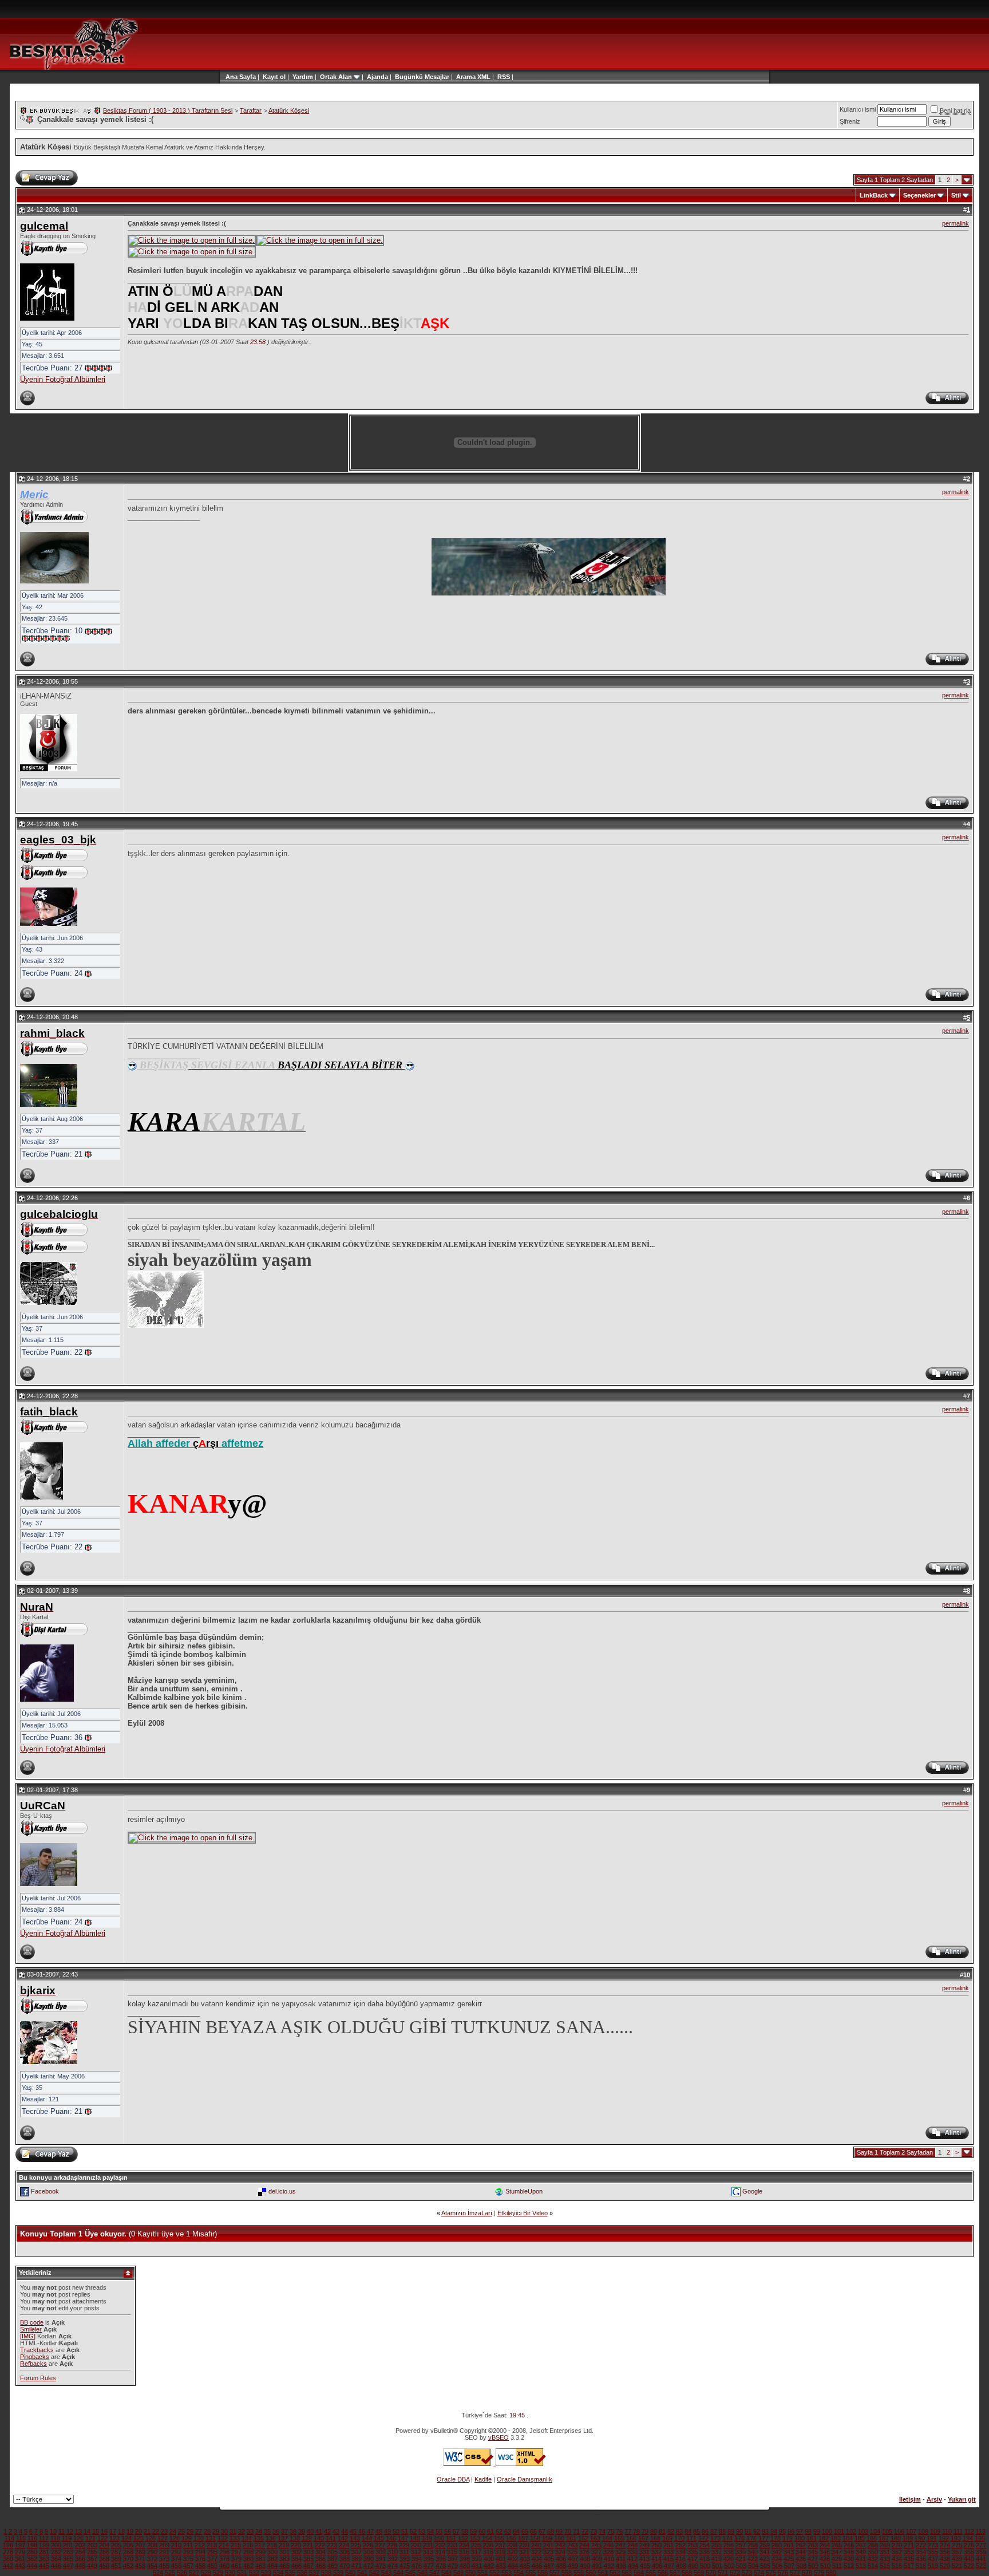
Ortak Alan (336, 77)
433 (885, 2559)
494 (633, 2566)
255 (717, 2545)
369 (116, 2559)
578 (807, 2573)
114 (9, 2538)
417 (693, 2559)
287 (116, 2552)
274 (945, 2545)
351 (885, 2552)
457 (188, 2566)
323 (548, 2552)
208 (152, 2545)
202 (80, 2545)
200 (56, 2545)
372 (152, 2559)
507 (789, 2566)
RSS (504, 77)
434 (897, 2559)
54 (430, 2531)
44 (345, 2531)
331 (644, 2552)
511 (837, 2566)
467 (308, 2566)
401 (501, 2559)
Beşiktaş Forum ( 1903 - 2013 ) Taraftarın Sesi (168, 111)
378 (224, 2559)
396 (441, 2559)
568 (687, 2573)
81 (662, 2531)
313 (428, 2552)
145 (379, 2538)
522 (969, 2566)
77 (628, 2531)
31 (233, 2531)
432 (873, 2559)
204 (104, 2545)
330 (632, 2552)
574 (759, 2573)
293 (188, 2552)
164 (607, 2538)
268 (873, 2545)
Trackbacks (37, 2350)
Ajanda (377, 77)
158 (535, 2538)
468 (321, 2566)
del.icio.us (282, 2191)
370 (128, 2559)
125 (139, 2538)
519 (933, 2566)
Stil (956, 195)
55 (439, 2531)
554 (519, 2573)
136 (271, 2538)
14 (87, 2531)
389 (357, 2559)
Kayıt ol (274, 77)
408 (585, 2559)
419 (717, 2559)
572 (735, 2573)
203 (92, 2545)
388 (345, 2559)
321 (524, 2552)
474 (393, 2566)
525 (170, 2573)
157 (523, 2538)
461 (236, 2566)
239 (524, 2545)
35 (267, 2531)
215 (236, 2545)
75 (611, 2531)
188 (896, 2538)
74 (602, 2531)
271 (909, 2545)
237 (500, 2545)
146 (391, 2538)
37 (284, 2531)
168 (655, 2538)
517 (909, 2566)
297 (236, 2552)
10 (53, 2531)
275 (957, 2545)
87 (714, 2531)
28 (207, 2531)
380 (248, 2559)
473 (381, 2566)
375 (188, 2559)
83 (679, 2531)
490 (585, 2566)
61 (490, 2531)
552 (494, 2573)
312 (416, 2552)
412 (632, 2559)
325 (572, 2552)
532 (254, 2573)
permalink (956, 223)
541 (362, 2573)
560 (591, 2573)
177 (763, 2538)
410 (609, 2559)
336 (705, 2552)
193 (956, 2538)
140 (319, 2538)
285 (92, 2552)
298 (248, 2552)
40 (310, 2531)
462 (248, 2566)
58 (465, 2531)
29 (216, 2531)
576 (783, 2573)
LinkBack (874, 195)
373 (164, 2559)
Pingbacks (35, 2357)
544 (398, 2573)
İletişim (910, 2499)
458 (200, 2566)
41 (319, 2531)
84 (688, 2531)
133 (235, 2538)
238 (512, 2545)
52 (413, 2531)
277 (981, 2545)
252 (681, 2545)
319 (500, 2552)
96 (791, 2531)
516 (897, 2566)
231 (428, 2545)
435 (909, 2559)
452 (128, 2566)
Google (752, 2191)
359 (981, 2552)
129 (187, 2538)
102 (851, 2531)
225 (356, 2545)
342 (777, 2552)
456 (176, 2566)
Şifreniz (850, 121)
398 (465, 2559)
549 (458, 2573)
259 (765, 2545)
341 (765, 2552)
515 (885, 2566)
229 (404, 2545)
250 (656, 2545)
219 (284, 2545)
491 (597, 2566)
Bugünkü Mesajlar (422, 77)
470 (345, 2566)
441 (981, 2559)
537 (314, 2573)
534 (278, 2573)
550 (470, 2573)
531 (242, 2573)
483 (501, 2566)
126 (151, 2538)
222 (320, 2545)
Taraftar (251, 111)
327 (596, 2552)
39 (302, 2531)
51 (405, 2531)
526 (182, 2573)
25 (181, 2531)
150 (439, 2538)
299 (260, 2552)
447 (68, 2566)
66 (533, 2531)
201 (68, 2545)
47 (370, 2531)
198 (32, 2545)
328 (608, 2552)
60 (482, 2531)
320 (512, 2552)
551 (482, 2573)
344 (801, 2552)
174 (727, 2538)
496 (657, 2566)
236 (488, 2545)
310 (393, 2552)
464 (272, 2566)
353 (909, 2552)
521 (957, 2566)
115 (21, 2538)
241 (548, 2545)
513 (861, 2566)
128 (175, 2538)
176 (751, 2538)
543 (386, 2573)
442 (8, 2566)
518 (921, 2566)
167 (643, 2538)
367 (92, 2559)
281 (44, 2552)
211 (188, 2545)
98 (808, 2531)
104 (875, 2531)
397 (453, 2559)
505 (765, 2566)
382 (272, 2559)
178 (776, 2538)
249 (644, 2545)
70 (568, 2531)
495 (645, 2566)
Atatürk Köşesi (289, 111)
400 (489, 2559)
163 (595, 2538)
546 (422, 2573)
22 (156, 2531)
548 (446, 2573)
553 (507, 2573)
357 (957, 2552)
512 (849, 2566)
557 (555, 2573)
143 (355, 2538)
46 (362, 2531)
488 (561, 2566)
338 (729, 2552)
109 (935, 2531)
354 (921, 2552)
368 (104, 2559)
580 (831, 2573)
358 (969, 2552)
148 (415, 2538)
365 (68, 2559)
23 (164, 2531)
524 (158, 2573)
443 (20, 2566)
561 (603, 2573)
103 (863, 2531)
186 (872, 2538)
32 (242, 2531)
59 (473, 2531)
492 (609, 2566)
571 (723, 2573)
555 (531, 2573)
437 (933, 2559)
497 (669, 2566)
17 (113, 2531)
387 (333, 2559)
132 (223, 2538)
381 (260, 2559)
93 (765, 2531)
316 (464, 2552)
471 (357, 2566)
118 (55, 2538)
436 (921, 2559)
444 (32, 2566)
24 (173, 2531)
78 (636, 2531)
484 (513, 2566)
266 (849, 2545)
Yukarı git (962, 2499)
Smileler (31, 2329)
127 (163, 2538)
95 (782, 2531)
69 (559, 2531)
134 (247, 2538)
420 (729, 2559)
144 (367, 2538)
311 (404, 2552)
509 (813, 2566)
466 (296, 2566)
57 (456, 2531)
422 (753, 2559)
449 (92, 2566)
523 (981, 2566)
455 (164, 2566)
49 (387, 2531)
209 (164, 2545)
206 (128, 2545)
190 (920, 2538)
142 (343, 2538)
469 (333, 2566)
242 (560, 2545)
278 (8, 2552)
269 (885, 2545)
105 (887, 2531)
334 (681, 2552)
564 (639, 2573)
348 (849, 2552)
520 (945, 2566)
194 (968, 2538)
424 (777, 2559)
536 (302, 2573)
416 (681, 2559)
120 (78, 2538)
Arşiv (934, 2499)
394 (417, 2559)
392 (393, 2559)
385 (308, 2559)
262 (801, 2545)
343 (789, 2552)
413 (644, 2559)
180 (800, 2538)
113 (981, 2531)
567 (675, 2573)
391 (381, 2559)
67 (542, 2531)
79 (645, 2531)
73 (594, 2531)
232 (440, 2545)
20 (139, 2531)
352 (897, 2552)
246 (608, 2545)
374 (176, 2559)
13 (78, 2531)
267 (861, 2545)
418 (705, 2559)
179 (788, 2538)
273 (933, 2545)
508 (801, 2566)
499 (693, 2566)
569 (699, 2573)
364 (56, 2559)
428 (825, 2559)
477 (429, 2566)
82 (671, 2531)
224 (344, 2545)
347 (837, 2552)
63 (508, 2531)
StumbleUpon (524, 2191)
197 (20, 2545)
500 (705, 2566)
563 (627, 2573)
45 (353, 2531)
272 (921, 2545)
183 (836, 2538)
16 (104, 2531)
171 (691, 2538)
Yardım (303, 77)
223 (332, 2545)
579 (819, 2573)
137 (283, 2538)
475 (405, 2566)
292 (176, 2552)
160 (559, 2538)
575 (771, 2573)
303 (308, 2552)
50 (396, 2531)
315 (452, 2552)
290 (152, 2552)
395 (429, 2559)
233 (452, 2545)
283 (68, 2552)
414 (656, 2559)
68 (551, 2531)
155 (499, 2538)
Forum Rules (38, 2378)
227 (380, 2545)
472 (369, 2566)
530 (230, 2573)
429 (837, 2559)
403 (525, 2559)
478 (441, 2566)
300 (272, 2552)
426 (801, 2559)
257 (741, 2545)
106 (899, 2531)
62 (499, 2531)
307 (357, 2552)
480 (465, 2566)
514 (873, 2566)
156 (511, 2538)
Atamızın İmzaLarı (467, 2213)
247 (620, 2545)
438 (945, 2559)
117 (44, 2538)
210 (176, 2545)
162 (583, 2538)
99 (817, 2531)
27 (199, 2531)
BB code (32, 2322)
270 (897, 2545)
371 (140, 2559)
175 (739, 2538)
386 (321, 2559)
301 (284, 2552)
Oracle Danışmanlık (525, 2479)
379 (236, 2559)
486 (537, 2566)
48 (379, 2531)
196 (8, 2545)
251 (668, 2545)
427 (813, 2559)
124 (126, 2538)
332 (656, 2552)
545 (410, 2573)
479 (453, 2566)
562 (615, 2573)
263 (813, 2545)
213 (212, 2545)
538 (326, 2573)
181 (812, 2538)
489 (573, 2566)
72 (585, 2531)
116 (32, 2538)
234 (464, 2545)
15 (96, 2531)
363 (44, 2559)
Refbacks (33, 2364)
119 (67, 2538)
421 (741, 2559)
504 (753, 2566)
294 (200, 2552)
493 (621, 2566)
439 (957, 2559)
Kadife (483, 2479)
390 (369, 2559)
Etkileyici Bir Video (523, 2213)
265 (837, 2545)
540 (350, 2573)
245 (596, 2545)
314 (440, 2552)
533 (266, 2573)
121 (90, 2538)
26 (190, 2531)
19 (130, 2531)
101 (839, 2531)
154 (487, 2538)
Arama (466, 77)
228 (392, 2545)
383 (284, 2559)
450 (104, 2566)
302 (296, 2552)
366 (80, 2559)
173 (715, 2538)
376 (200, 2559)
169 (667, 2538)
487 (549, 2566)
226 (368, 2545)
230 (416, 2545)
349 (861, 2552)
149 (427, 2538)
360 (8, 2559)
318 (488, 2552)
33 (250, 2531)
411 (621, 2559)
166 (631, 2538)
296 (224, 2552)
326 (584, 2552)
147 (403, 2538)
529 (218, 2573)
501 (717, 2566)
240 (536, 2545)
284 (80, 2552)
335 (693, 2552)
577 (795, 2573)
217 (260, 2545)
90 (739, 2531)
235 (476, 2545)
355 (933, 2552)
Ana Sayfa (241, 77)
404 (537, 2559)
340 (753, 2552)
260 (777, 2545)
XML (484, 77)
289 (140, 2552)
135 (259, 2538)
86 (705, 2531)
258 (753, 2545)
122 (102, 2538)
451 (116, 2566)
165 (619, 2538)
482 (489, 2566)
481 (477, 2566)
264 (825, 2545)
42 (327, 2531)
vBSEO (499, 2437)
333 (668, 2552)
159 (547, 2538)
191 (932, 2538)
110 (947, 2531)
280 (32, 2552)
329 (620, 2552)
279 (20, 2552)
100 (827, 2531)
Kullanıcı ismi (858, 109)
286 (104, 2552)
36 (276, 2531)
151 (451, 2538)
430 (849, 2559)
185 (860, 2538)
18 (121, 2531)
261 (789, 2545)
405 (549, 2559)
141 (331, 2538)
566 (663, 2573)
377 (212, 2559)
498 (681, 2566)
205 (116, 2545)
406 (561, 2559)
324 (560, 2552)
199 (44, 2545)
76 (619, 2531)
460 (224, 2566)
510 (825, 2566)
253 (693, 2545)
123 (114, 2538)
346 (825, 2552)
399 (477, 2559)
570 (711, 2573)
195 (980, 2538)
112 (969, 2531)
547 (434, 2573)
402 (513, 2559)
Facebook (45, 2191)
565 (651, 2573)
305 (333, 2552)
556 (543, 2573)
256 (729, 2545)
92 (757, 2531)
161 (571, 2538)
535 (290, 2573)
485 (525, 2566)
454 (152, 2566)
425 (789, 2559)
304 (321, 2552)
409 (597, 2559)
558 (567, 2573)
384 (296, 2559)
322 (536, 2552)
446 (56, 2566)
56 (448, 2531)
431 (861, 2559)
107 (911, 2531)
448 (80, 2566)
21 (147, 2531)
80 (654, 2531)
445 (44, 2566)
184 (848, 2538)
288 (128, 2552)
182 (824, 2538)
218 (272, 2545)
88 (722, 2531)
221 (308, 2545)
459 (212, 2566)
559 (579, 2573)
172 (703, 2538)
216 (248, 2545)
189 (908, 2538)
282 (56, 2552)
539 (338, 2573)
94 (774, 2531)
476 (417, 2566)
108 (923, 2531)
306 (345, 2552)
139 (307, 2538)
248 (632, 2545)
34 (259, 2531)
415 (668, 2559)
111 (958, 2531)
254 (705, 2545)
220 (296, 2545)
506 (777, 2566)
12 (70, 2531)
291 (164, 2552)
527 (194, 2573)
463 (260, 2566)
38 (293, 2531)
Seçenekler (919, 195)
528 (206, 2573)
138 (295, 2538)
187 (884, 2538)
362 (32, 2559)
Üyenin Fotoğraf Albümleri (63, 379)
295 (212, 2552)
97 (800, 2531)
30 (224, 2531)
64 (516, 2531)
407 (573, 2559)
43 (336, 2531)
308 (369, 2552)
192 (944, 2538)
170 (679, 2538)
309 (381, 2552)
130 (199, 2538)
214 (224, 2545)
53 (422, 2531)
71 (576, 2531)
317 (476, 2552)
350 (873, 2552)
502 (729, 2566)
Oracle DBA (453, 2479)
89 (731, 2531)
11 (62, 2531)
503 (741, 2566)
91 (748, 2531)
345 (813, 2552)
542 (374, 2573)
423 (765, 2559)
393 (405, 2559)
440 (969, 2559)
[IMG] (28, 2336)
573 (747, 2573)
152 (463, 2538)
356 (945, 2552)
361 (20, 2559)
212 (200, 2545)
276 (969, 2545)
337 (717, 2552)
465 (284, 2566)
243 (572, 2545)
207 (140, 2545)
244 (584, 2545)
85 (697, 2531)
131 (211, 2538)
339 (741, 2552)
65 (525, 2531)
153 (475, 2538)
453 (140, 2566)
